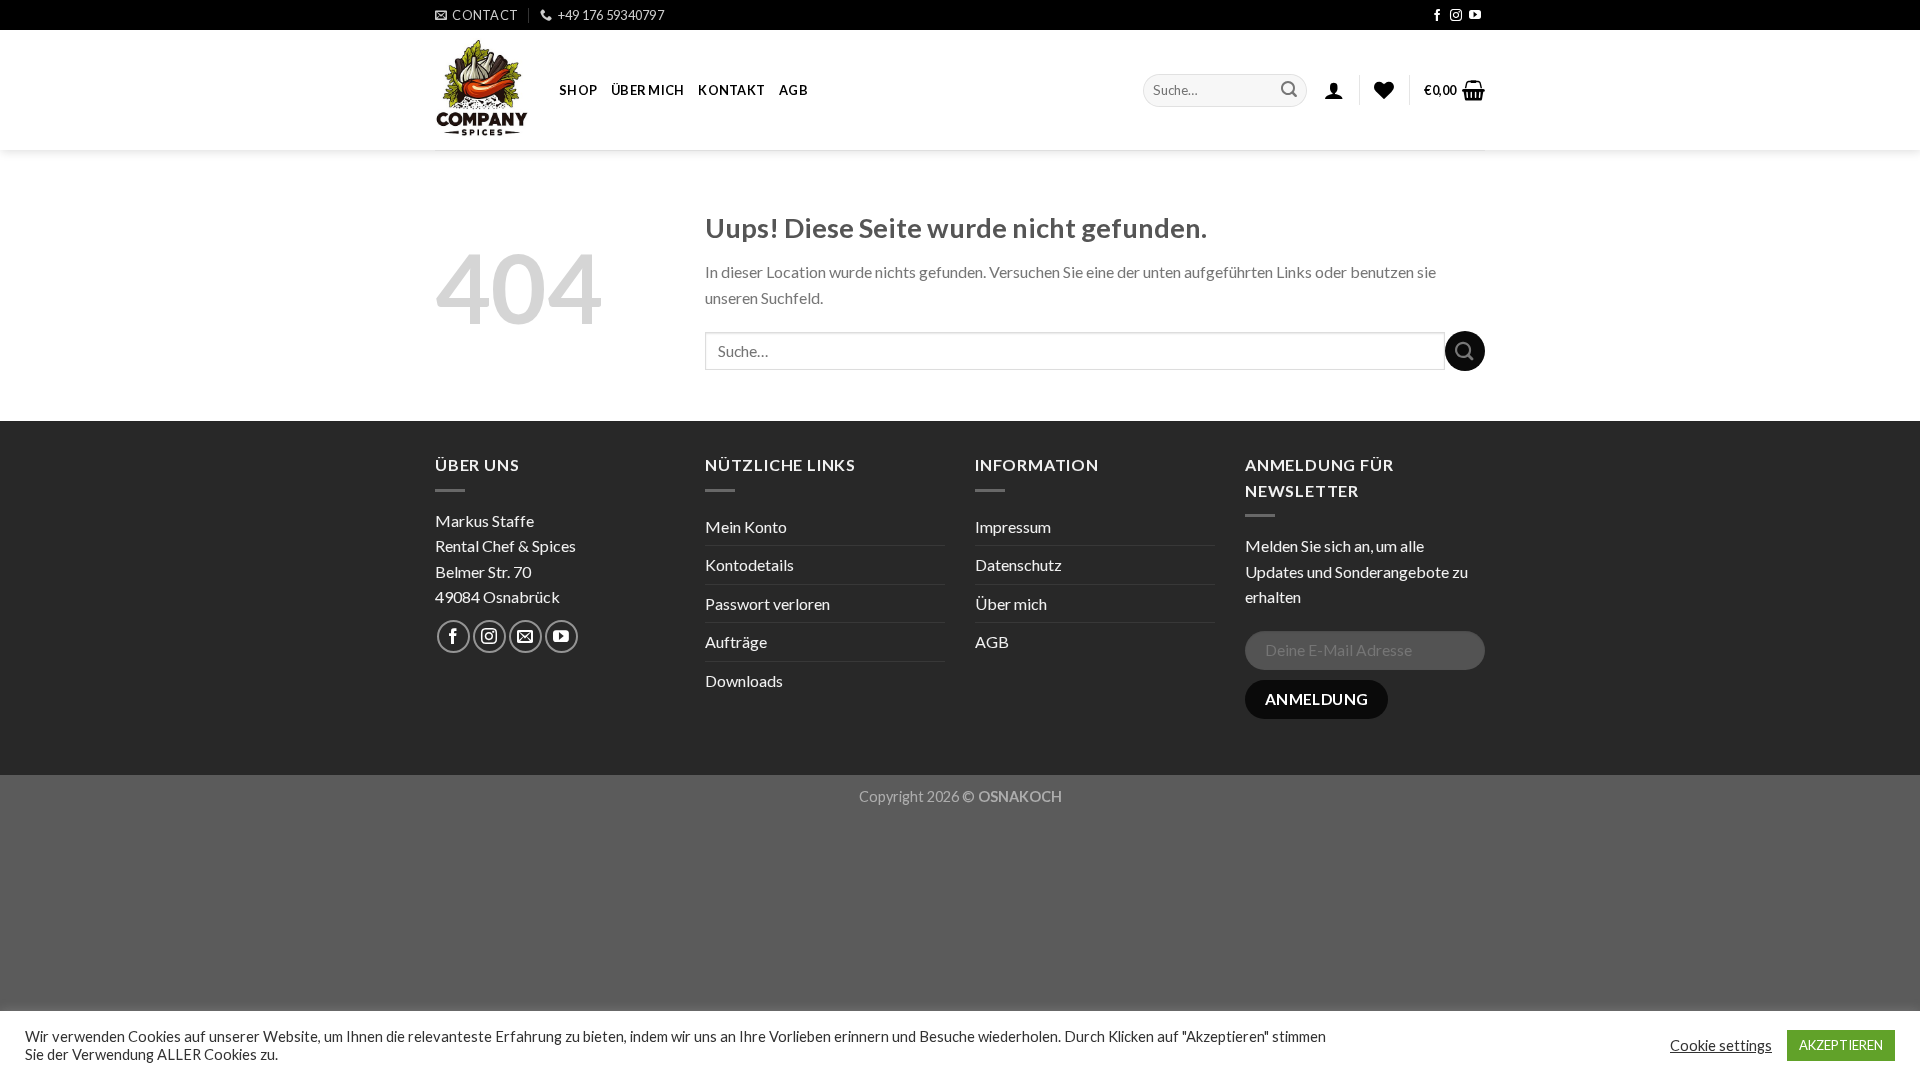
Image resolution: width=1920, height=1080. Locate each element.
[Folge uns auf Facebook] (1437, 16)
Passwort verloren (767, 603)
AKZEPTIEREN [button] (1841, 1045)
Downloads (744, 680)
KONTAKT (731, 90)
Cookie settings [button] (1721, 1045)
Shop (578, 90)
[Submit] (1289, 91)
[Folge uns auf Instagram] (1456, 16)
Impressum (1013, 526)
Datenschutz (1018, 564)
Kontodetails (749, 564)
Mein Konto (746, 526)
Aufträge (736, 641)
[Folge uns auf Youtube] (1475, 16)
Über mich (647, 90)
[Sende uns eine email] (525, 636)
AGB (793, 90)
